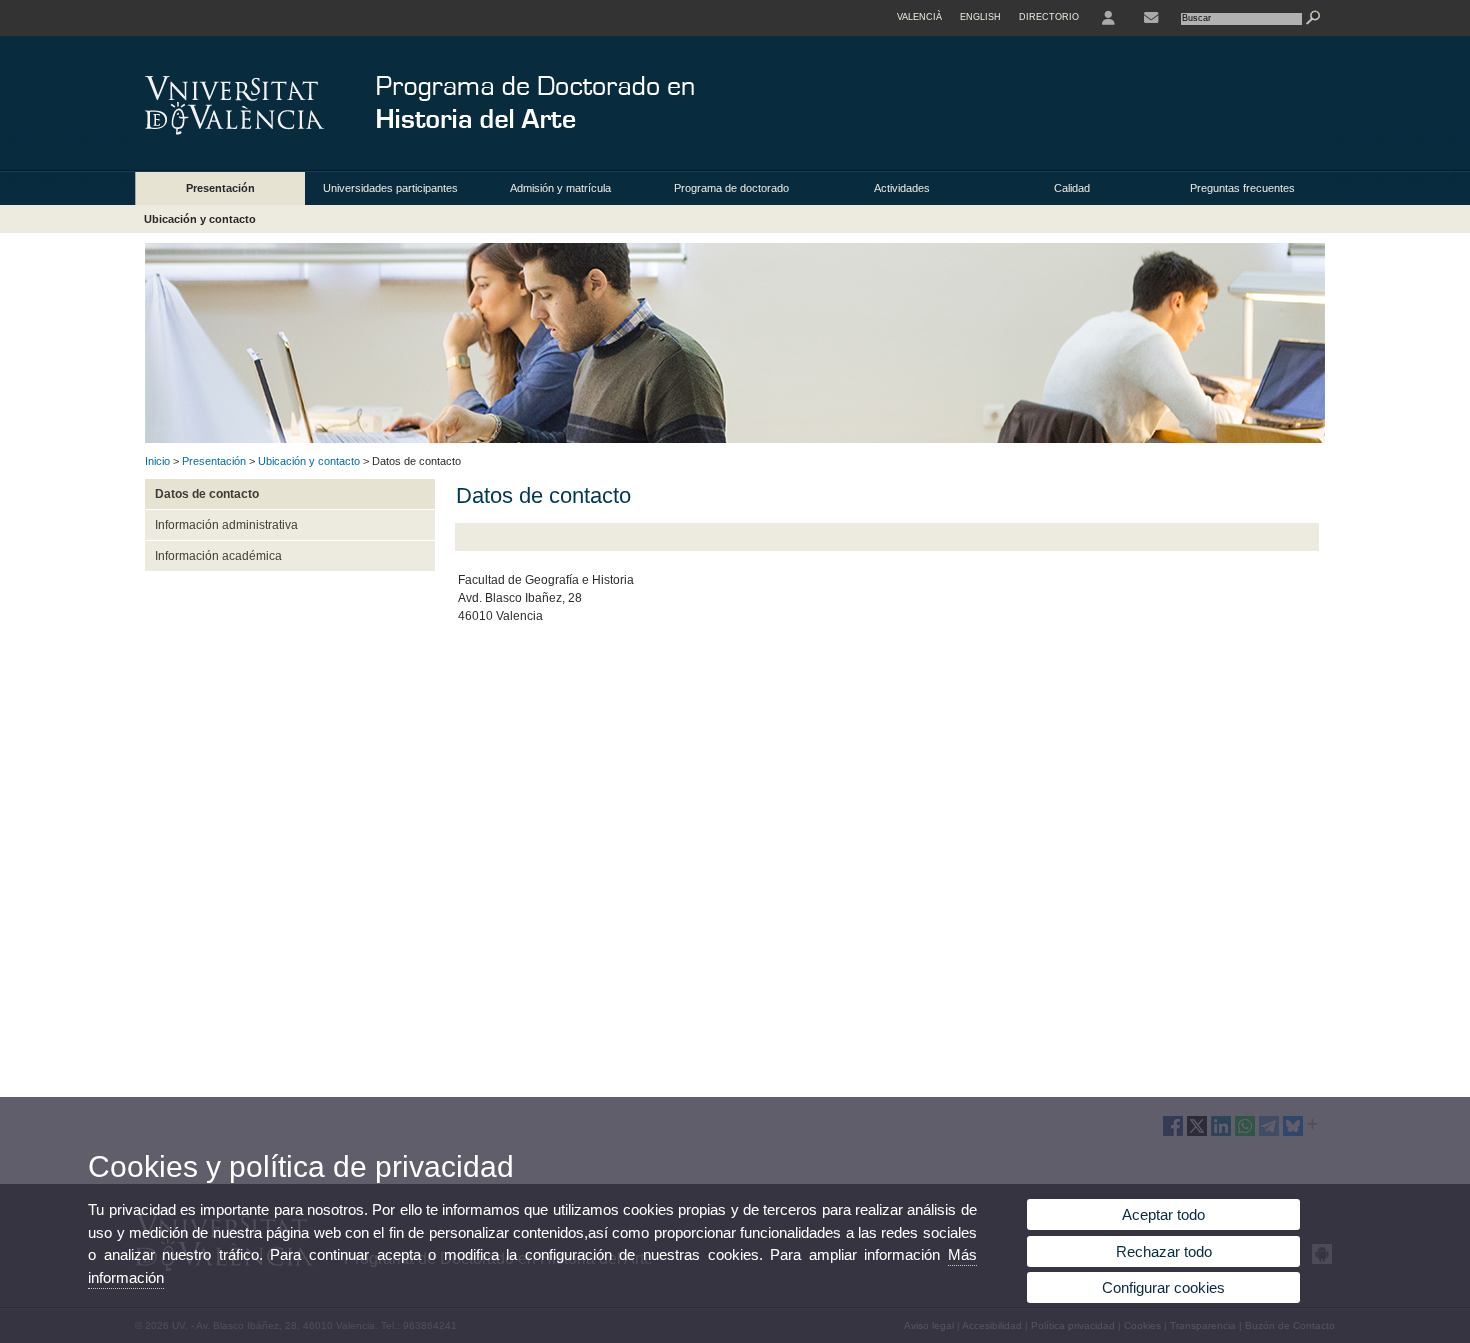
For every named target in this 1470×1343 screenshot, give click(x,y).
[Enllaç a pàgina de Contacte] (1151, 18)
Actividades (902, 188)
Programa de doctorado (731, 188)
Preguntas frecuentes (1242, 188)
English (980, 17)
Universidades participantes (390, 188)
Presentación (220, 188)
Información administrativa (226, 525)
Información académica (218, 556)
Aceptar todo (1163, 1214)
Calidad (1072, 188)
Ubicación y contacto (200, 219)
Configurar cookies (1163, 1287)
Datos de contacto (207, 494)
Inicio (157, 461)
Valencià (919, 17)
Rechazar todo (1164, 1251)
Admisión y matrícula (560, 188)
